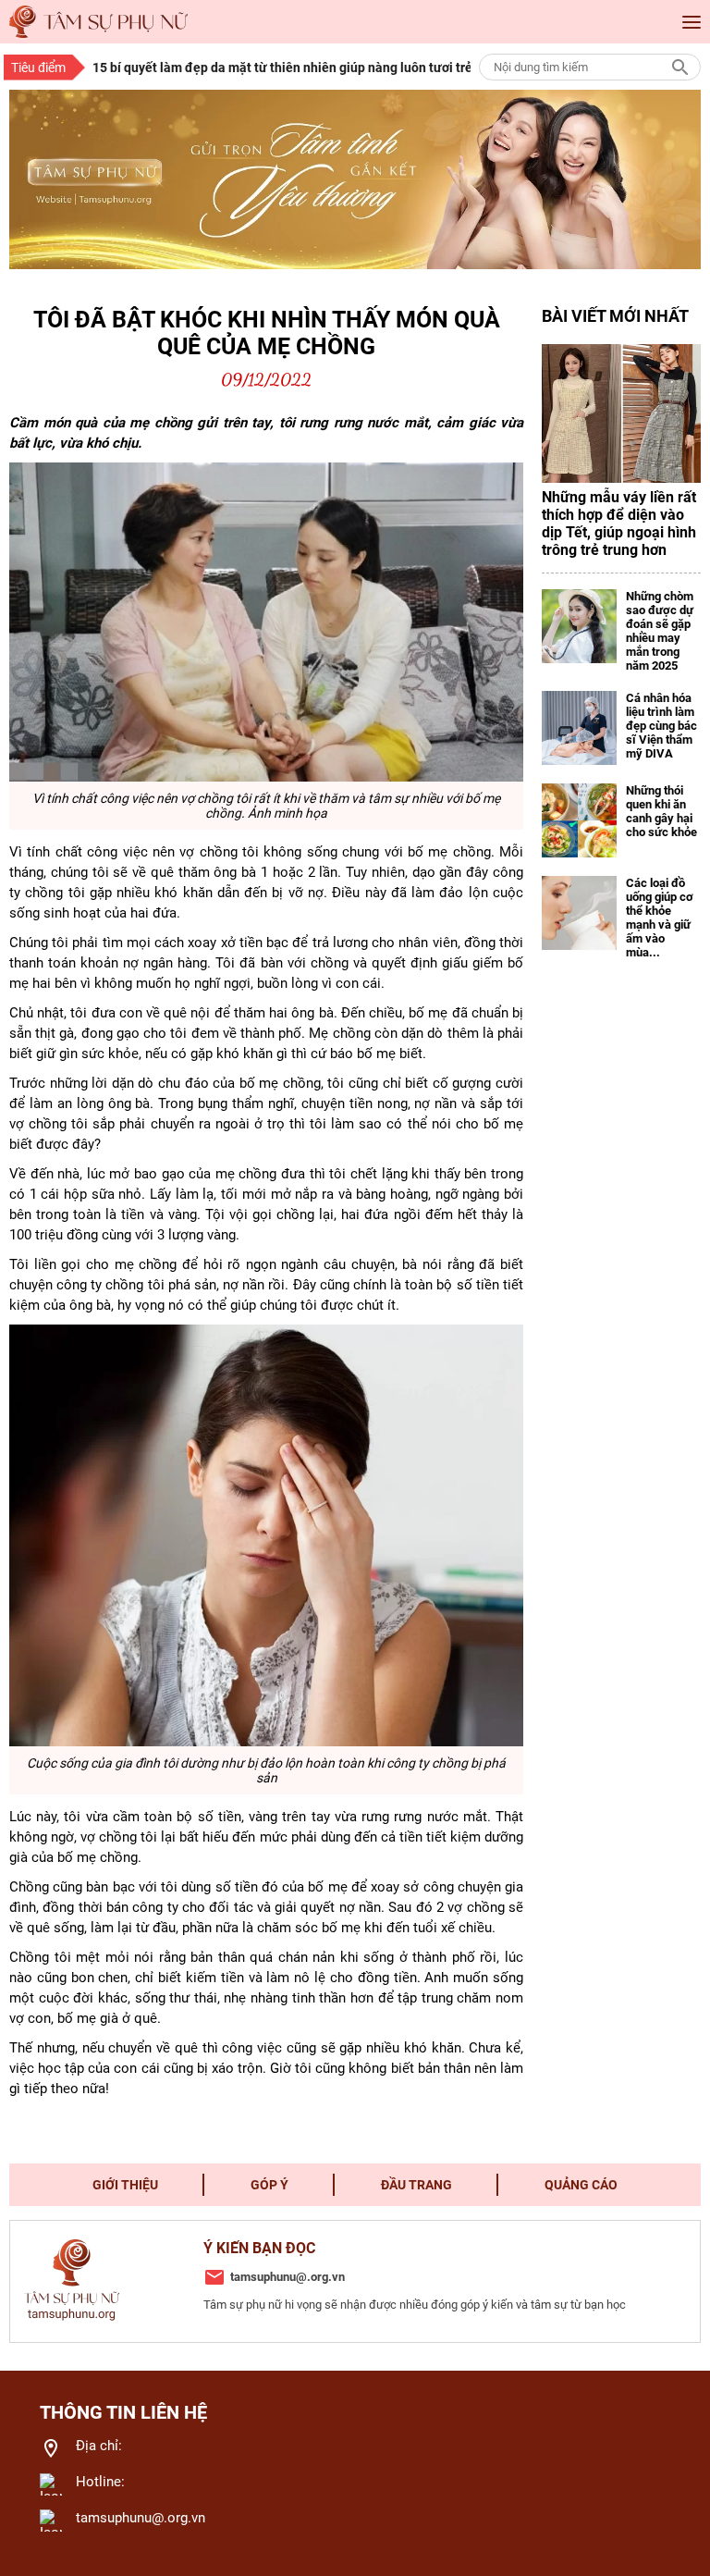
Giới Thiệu (125, 2185)
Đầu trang (416, 2185)
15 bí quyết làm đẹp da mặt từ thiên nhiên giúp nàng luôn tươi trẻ (276, 68)
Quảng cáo (581, 2185)
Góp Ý (269, 2185)
